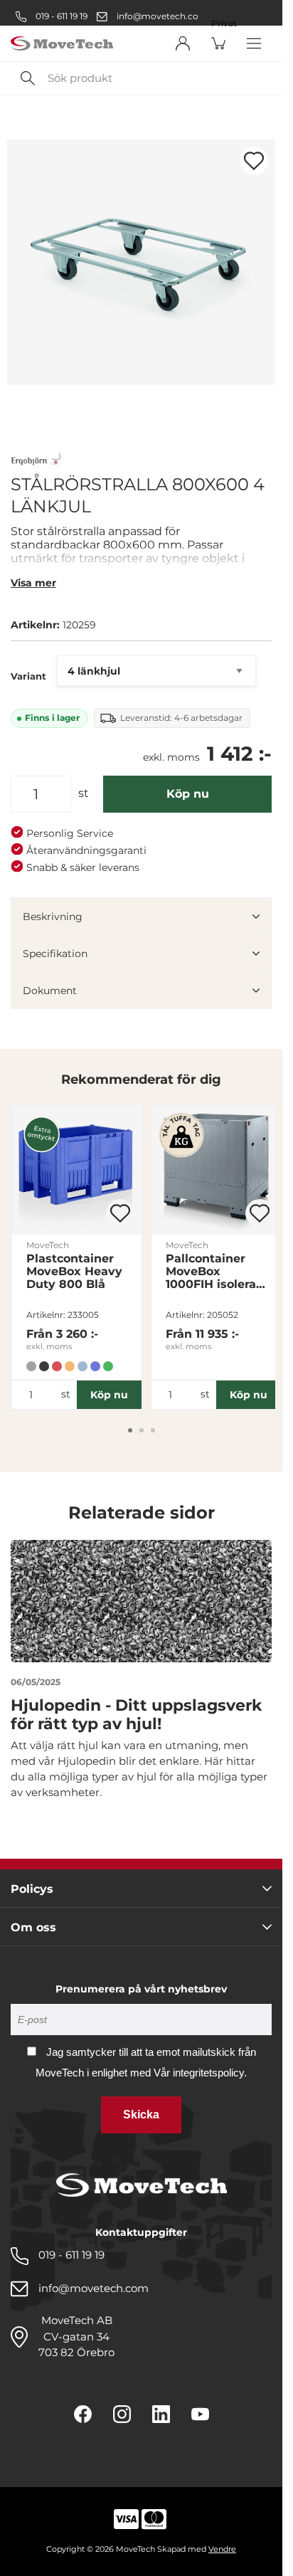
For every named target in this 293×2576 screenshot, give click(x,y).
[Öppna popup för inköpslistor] (254, 161)
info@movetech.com (162, 16)
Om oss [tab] (33, 1927)
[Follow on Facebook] (83, 2414)
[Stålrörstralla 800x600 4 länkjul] (141, 262)
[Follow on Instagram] (122, 2414)
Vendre (222, 2549)
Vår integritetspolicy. (200, 2073)
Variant (28, 676)
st (84, 793)
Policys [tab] (32, 1889)
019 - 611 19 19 (60, 16)
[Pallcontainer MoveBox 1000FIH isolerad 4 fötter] (216, 1170)
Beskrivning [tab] (53, 917)
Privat (224, 23)
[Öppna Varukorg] (218, 43)
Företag (229, 8)
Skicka (141, 2115)
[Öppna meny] (254, 43)
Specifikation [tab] (55, 954)
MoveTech (48, 1245)
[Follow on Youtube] (200, 2414)
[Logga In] (183, 43)
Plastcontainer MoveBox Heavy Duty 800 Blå (74, 1272)
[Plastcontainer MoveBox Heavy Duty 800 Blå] (77, 1170)
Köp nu (188, 794)
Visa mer (33, 583)
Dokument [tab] (50, 991)
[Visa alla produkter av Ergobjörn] (36, 461)
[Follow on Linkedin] (161, 2414)
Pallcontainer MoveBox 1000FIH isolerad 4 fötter (215, 1272)
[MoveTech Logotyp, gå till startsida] (62, 44)
